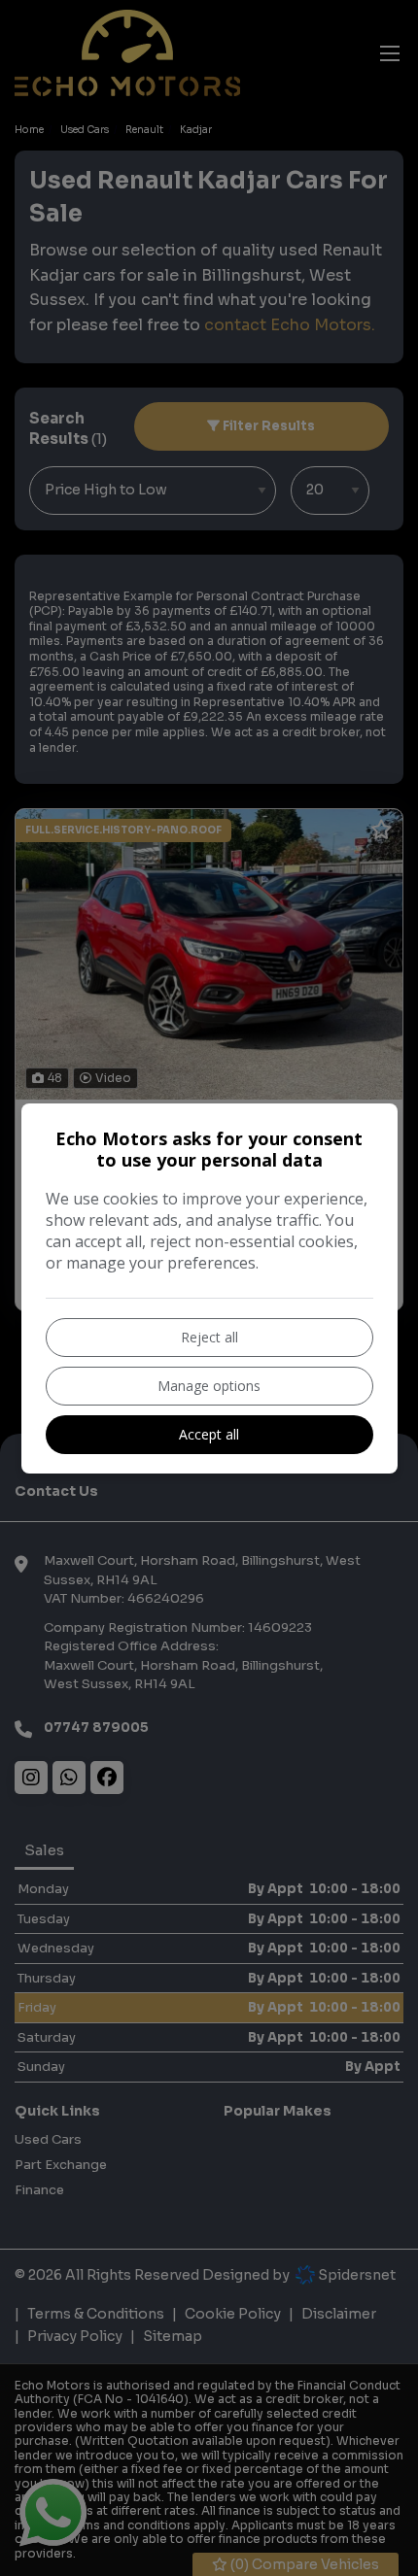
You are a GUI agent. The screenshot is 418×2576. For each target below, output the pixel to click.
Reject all (209, 1337)
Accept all (209, 1434)
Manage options (209, 1386)
